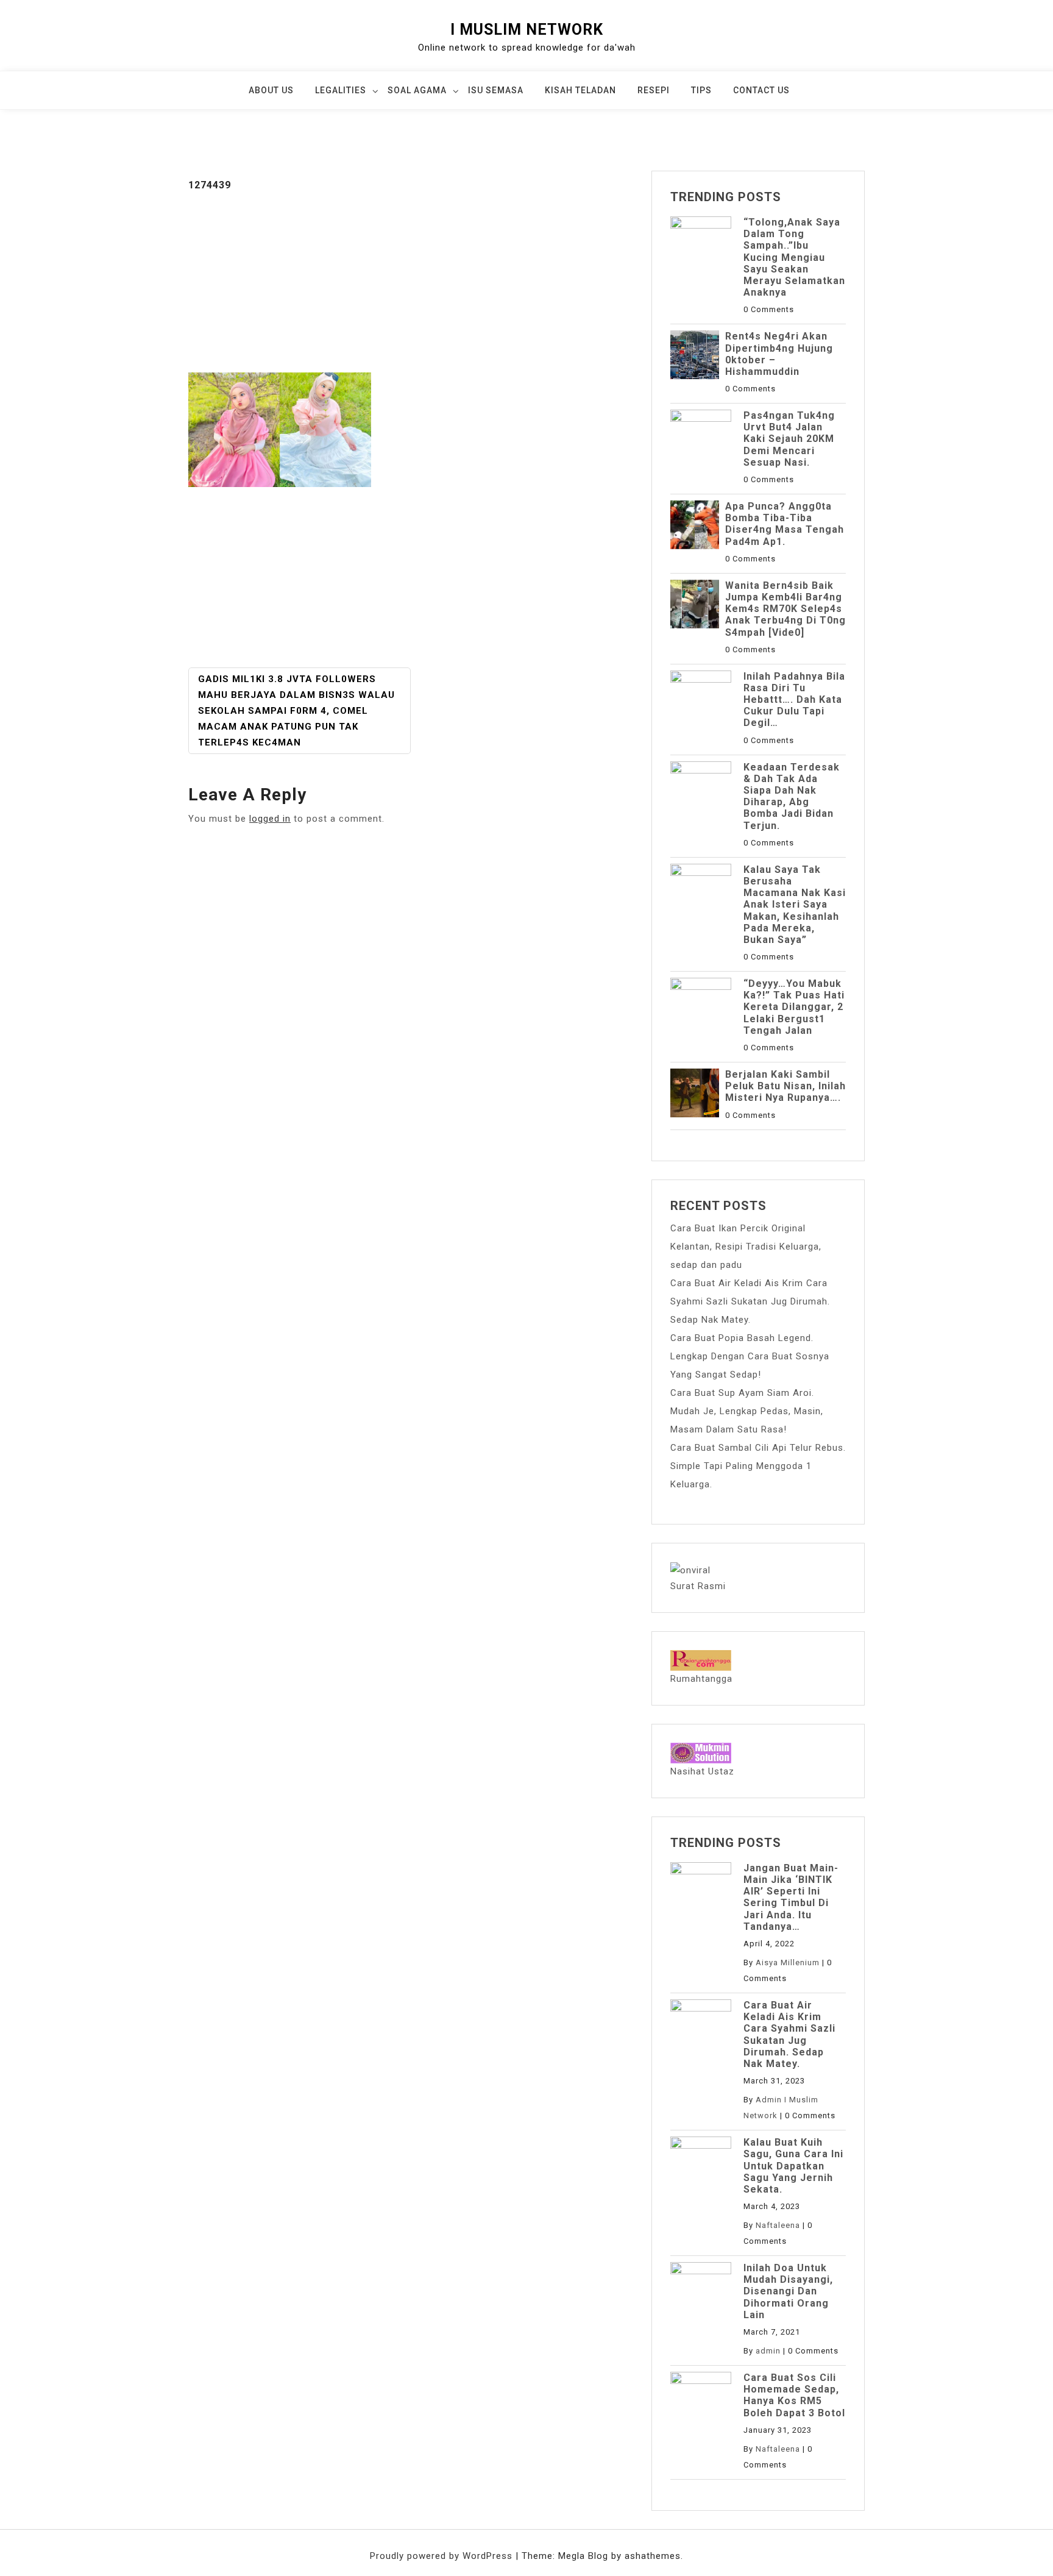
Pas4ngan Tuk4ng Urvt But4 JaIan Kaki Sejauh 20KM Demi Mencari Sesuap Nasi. (789, 439)
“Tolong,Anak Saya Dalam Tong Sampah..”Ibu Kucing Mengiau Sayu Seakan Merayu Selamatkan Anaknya (794, 257)
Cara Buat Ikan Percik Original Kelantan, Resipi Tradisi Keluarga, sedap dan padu (746, 1247)
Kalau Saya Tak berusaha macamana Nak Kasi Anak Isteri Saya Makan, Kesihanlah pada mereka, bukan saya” (795, 905)
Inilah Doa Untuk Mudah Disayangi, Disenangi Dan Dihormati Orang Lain (788, 2291)
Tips (701, 90)
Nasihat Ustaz (702, 1771)
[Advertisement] (411, 282)
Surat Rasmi (698, 1586)
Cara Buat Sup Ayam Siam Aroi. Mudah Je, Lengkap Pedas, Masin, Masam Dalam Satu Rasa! (747, 1411)
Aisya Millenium (788, 1962)
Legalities (341, 90)
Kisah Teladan (580, 90)
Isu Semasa (496, 90)
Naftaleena (778, 2225)
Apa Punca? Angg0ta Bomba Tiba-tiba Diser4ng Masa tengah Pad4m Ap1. (785, 524)
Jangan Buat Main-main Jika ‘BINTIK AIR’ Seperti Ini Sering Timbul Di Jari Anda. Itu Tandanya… (791, 1897)
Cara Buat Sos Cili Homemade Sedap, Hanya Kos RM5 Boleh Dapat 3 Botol (794, 2395)
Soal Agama (417, 90)
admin (768, 2351)
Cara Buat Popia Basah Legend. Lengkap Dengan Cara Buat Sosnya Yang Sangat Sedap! (750, 1356)
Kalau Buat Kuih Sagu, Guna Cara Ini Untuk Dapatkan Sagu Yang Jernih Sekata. (793, 2166)
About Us (271, 90)
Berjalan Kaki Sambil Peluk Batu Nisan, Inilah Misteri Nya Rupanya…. (785, 1086)
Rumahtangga (701, 1679)
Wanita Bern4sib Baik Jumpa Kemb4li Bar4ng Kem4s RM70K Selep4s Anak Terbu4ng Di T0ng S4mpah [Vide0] (785, 609)
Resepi (654, 90)
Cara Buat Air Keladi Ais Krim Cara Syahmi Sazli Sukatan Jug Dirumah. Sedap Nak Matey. (750, 1301)
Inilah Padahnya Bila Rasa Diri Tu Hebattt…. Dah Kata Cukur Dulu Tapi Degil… (794, 700)
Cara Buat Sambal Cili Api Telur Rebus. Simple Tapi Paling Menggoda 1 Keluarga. (758, 1466)
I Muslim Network (527, 30)
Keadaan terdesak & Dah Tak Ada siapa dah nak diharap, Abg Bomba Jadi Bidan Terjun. (792, 796)
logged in (270, 819)
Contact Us (761, 90)
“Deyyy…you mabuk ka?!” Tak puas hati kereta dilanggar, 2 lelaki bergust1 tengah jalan (794, 1007)
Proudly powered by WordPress (443, 2556)
